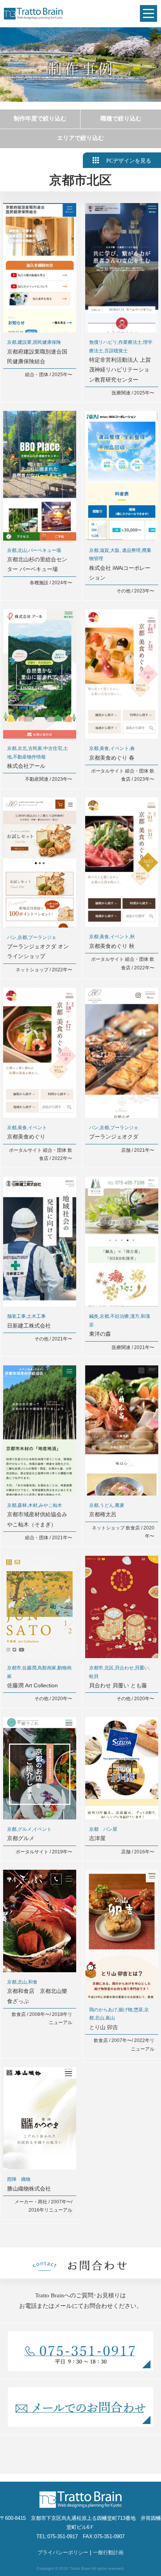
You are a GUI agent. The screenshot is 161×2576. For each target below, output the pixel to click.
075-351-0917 (63, 2536)
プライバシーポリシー (63, 2552)
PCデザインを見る (129, 161)
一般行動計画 (108, 2552)
